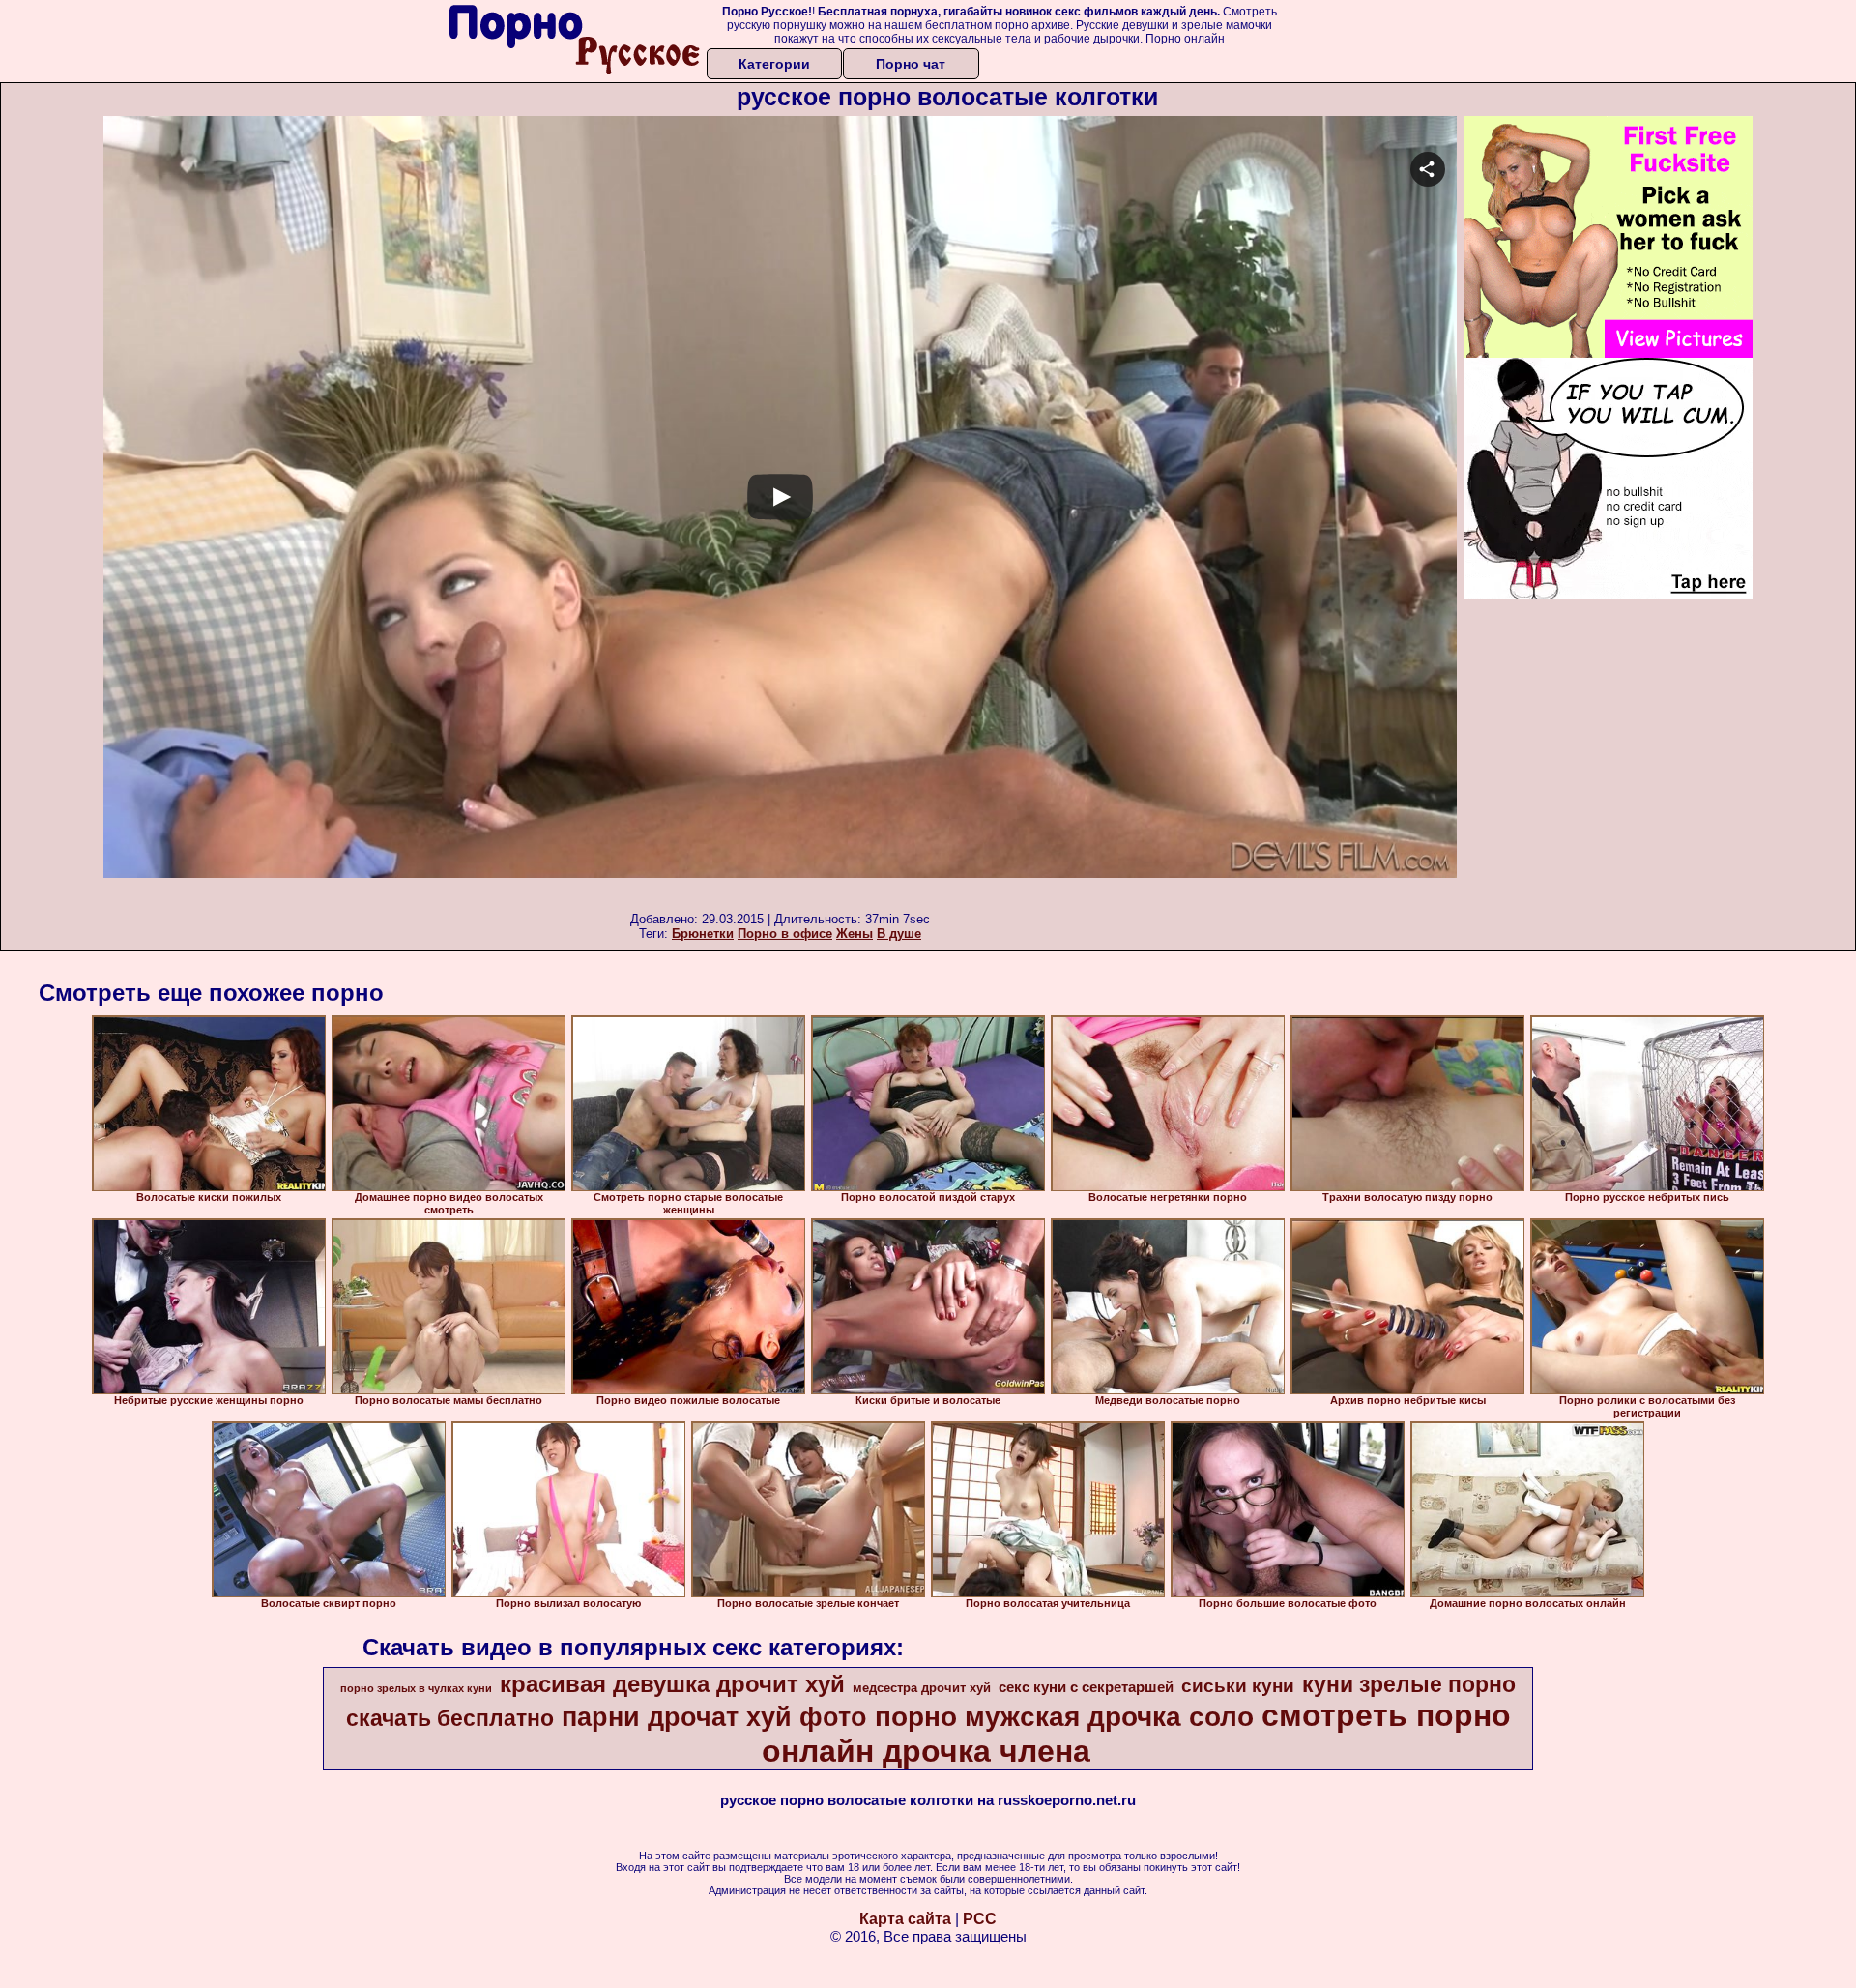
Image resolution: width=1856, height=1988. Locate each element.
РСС (980, 1919)
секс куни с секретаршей (1086, 1687)
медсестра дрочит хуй (922, 1688)
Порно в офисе (785, 934)
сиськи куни (1238, 1686)
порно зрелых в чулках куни (416, 1688)
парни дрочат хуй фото (714, 1717)
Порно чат (911, 64)
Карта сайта (905, 1919)
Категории (774, 64)
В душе (899, 934)
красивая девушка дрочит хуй (672, 1684)
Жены (855, 934)
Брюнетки (703, 934)
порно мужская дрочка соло (1064, 1717)
